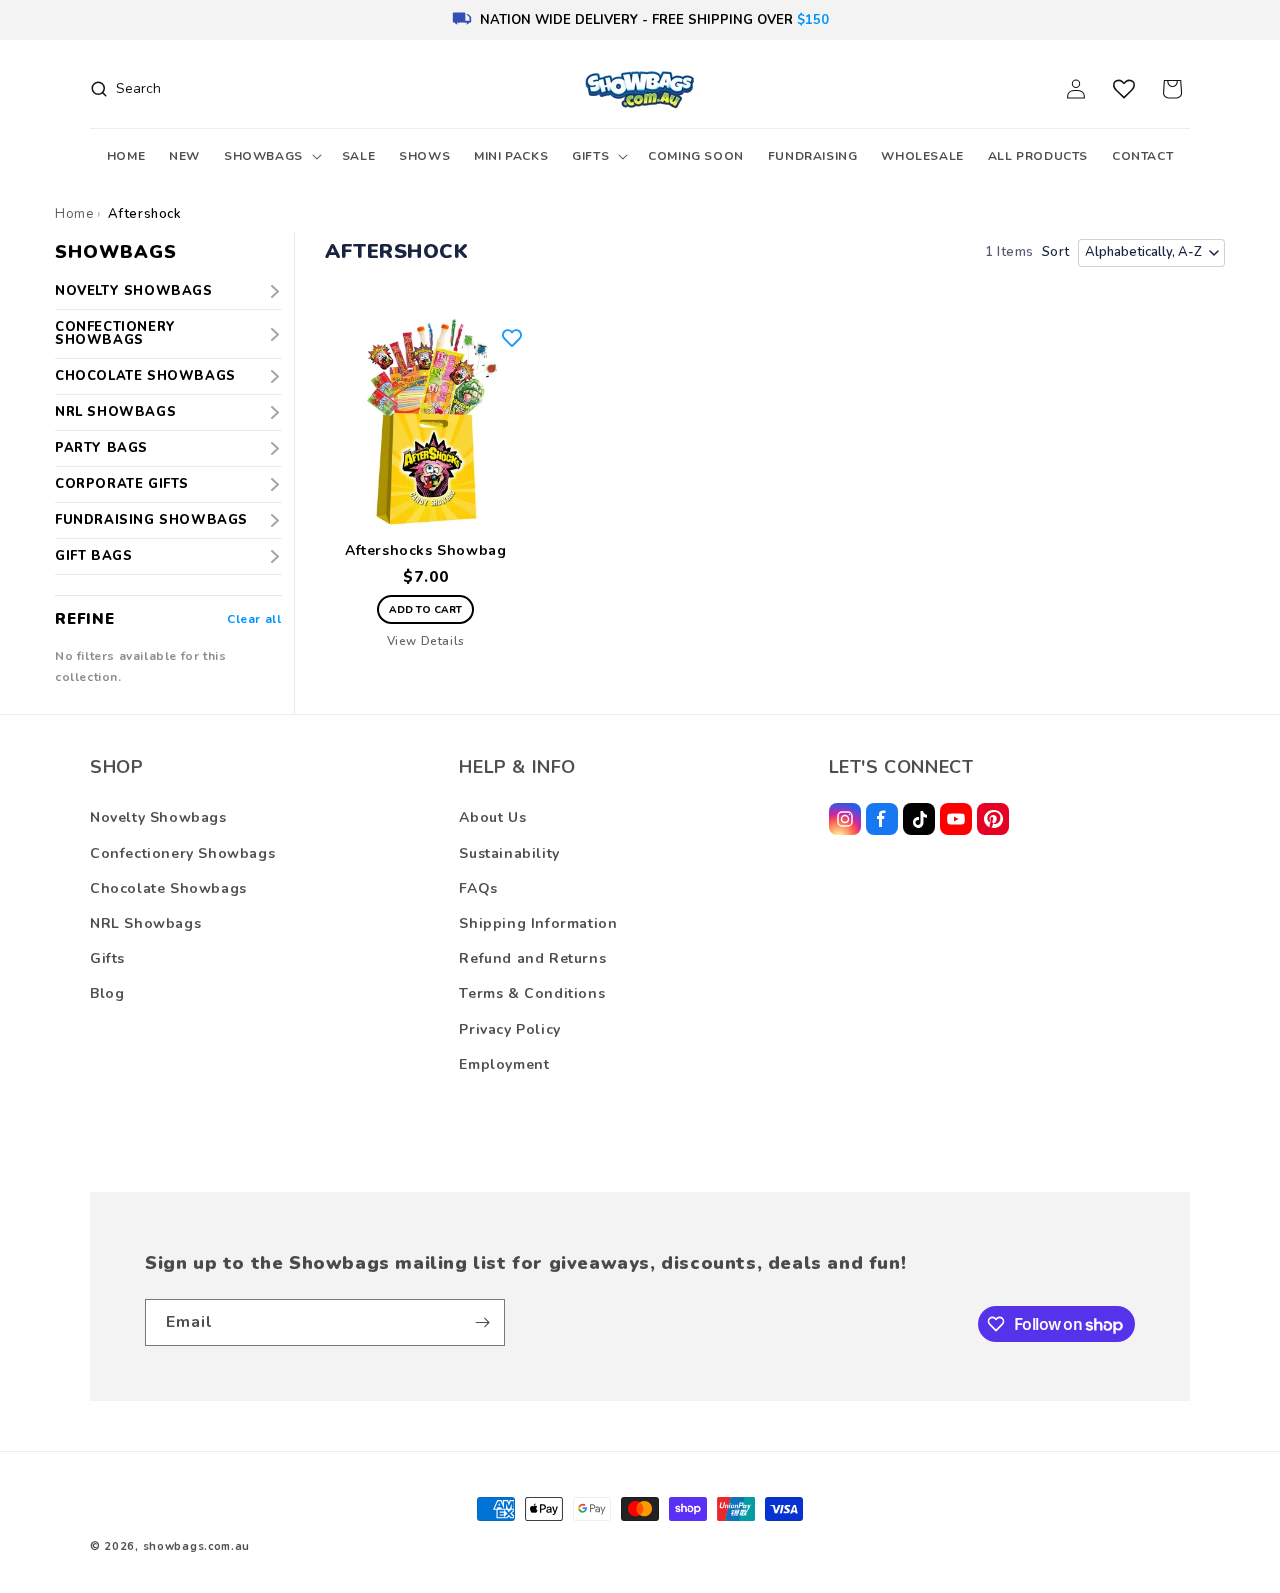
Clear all (254, 619)
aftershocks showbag (425, 551)
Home (74, 214)
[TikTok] (919, 819)
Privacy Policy (509, 1029)
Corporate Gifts (122, 484)
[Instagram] (845, 819)
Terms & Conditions (532, 993)
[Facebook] (882, 819)
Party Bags (101, 448)
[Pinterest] (993, 819)
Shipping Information (538, 923)
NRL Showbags (115, 412)
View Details (426, 641)
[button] (271, 157)
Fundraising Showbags (151, 520)
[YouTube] (956, 819)
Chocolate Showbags (145, 376)
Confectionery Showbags (115, 333)
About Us (492, 817)
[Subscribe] (482, 1322)
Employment (504, 1064)
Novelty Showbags (134, 291)
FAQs (478, 888)
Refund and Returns (532, 958)
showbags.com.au (197, 1546)
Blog (107, 993)
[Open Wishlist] (1124, 89)
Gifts (107, 958)
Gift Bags (93, 556)
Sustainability (509, 853)
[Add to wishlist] (512, 338)
